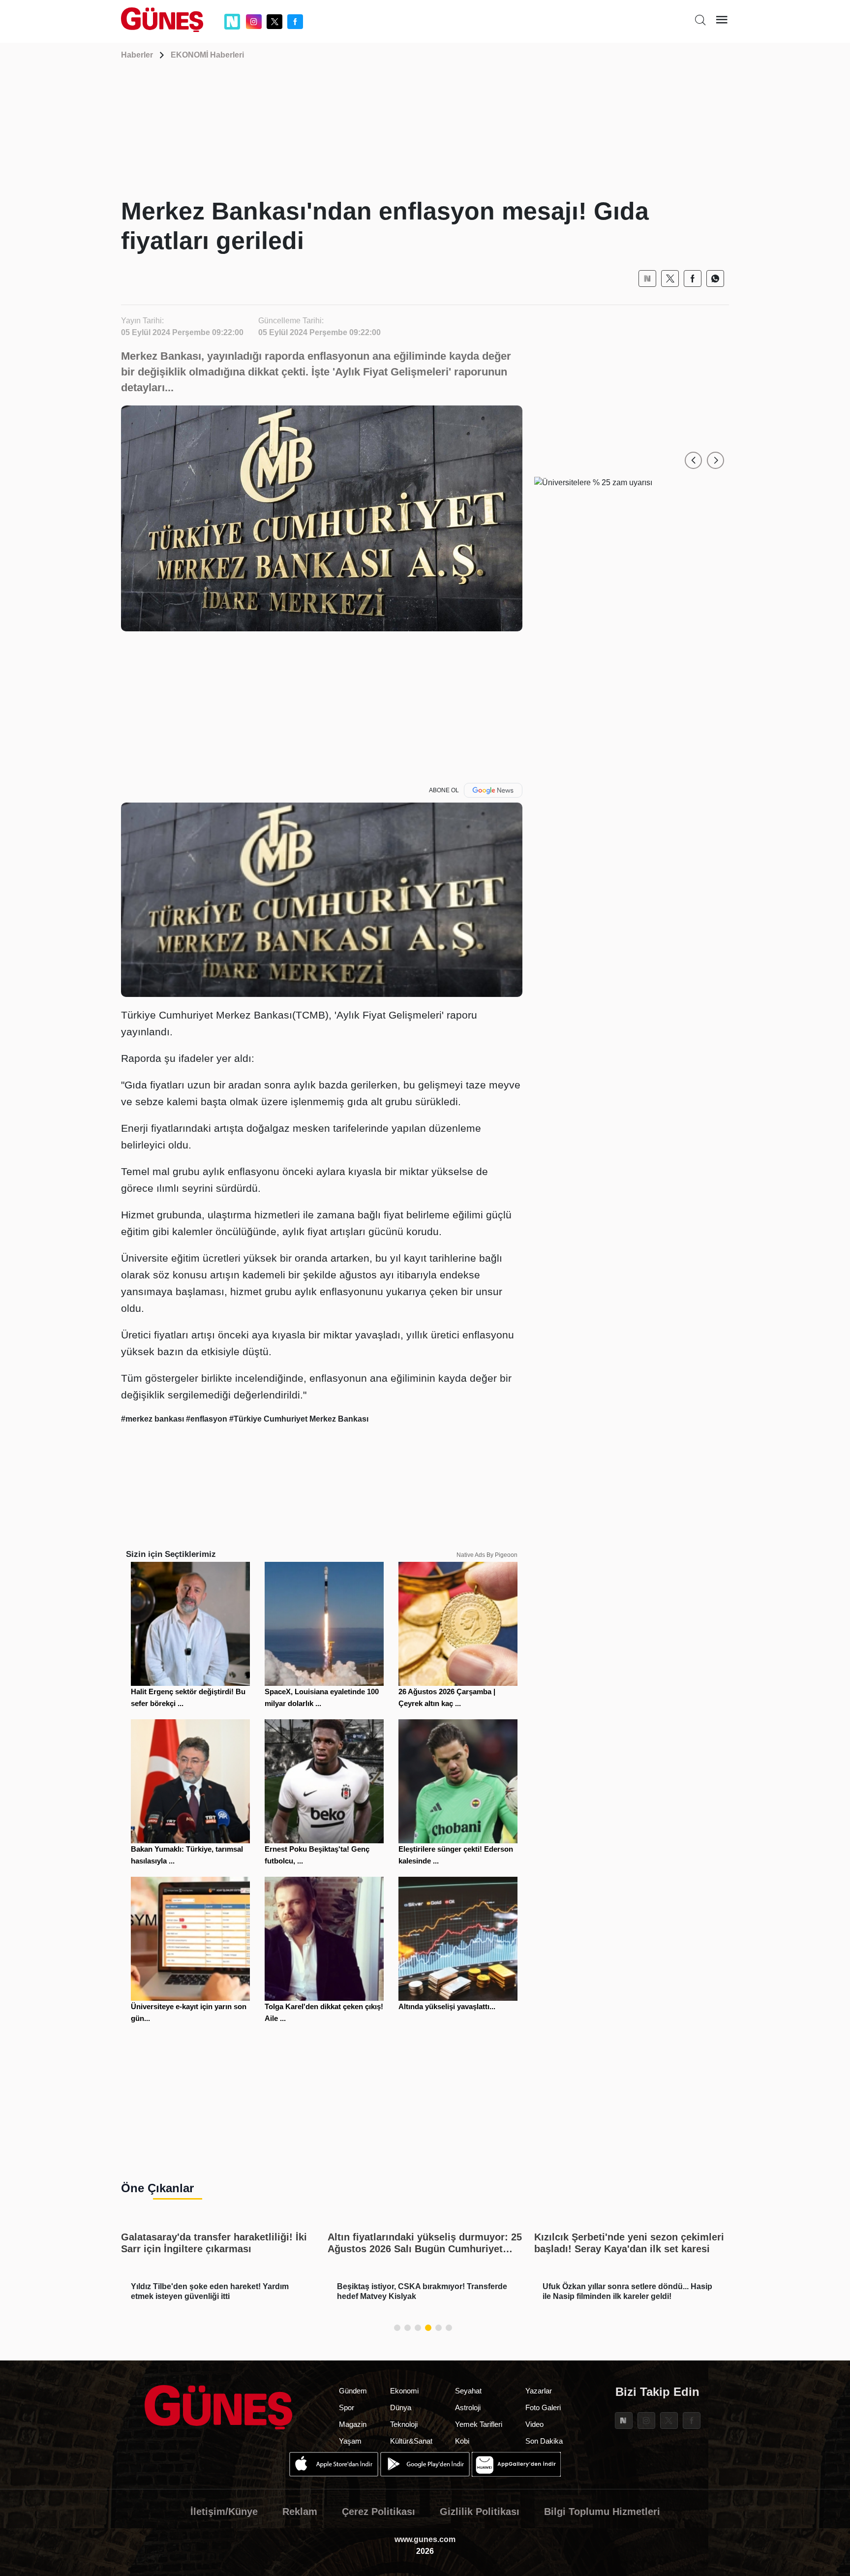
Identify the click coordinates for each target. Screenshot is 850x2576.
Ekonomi (404, 2391)
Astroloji (468, 2407)
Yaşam (350, 2441)
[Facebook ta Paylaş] (693, 279)
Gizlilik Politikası (480, 2512)
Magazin (353, 2424)
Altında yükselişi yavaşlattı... (447, 2006)
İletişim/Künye (224, 2512)
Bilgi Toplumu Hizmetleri (602, 2512)
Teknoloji (404, 2424)
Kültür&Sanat (411, 2441)
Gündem (353, 2391)
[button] (693, 460)
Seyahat (468, 2391)
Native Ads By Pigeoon (487, 1555)
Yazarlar (539, 2391)
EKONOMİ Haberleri (207, 55)
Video (534, 2424)
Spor (347, 2407)
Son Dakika (544, 2441)
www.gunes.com (425, 2539)
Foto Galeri (543, 2407)
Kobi (462, 2441)
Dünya (401, 2407)
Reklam (300, 2512)
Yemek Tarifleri (479, 2424)
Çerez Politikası (379, 2512)
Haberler (137, 55)
